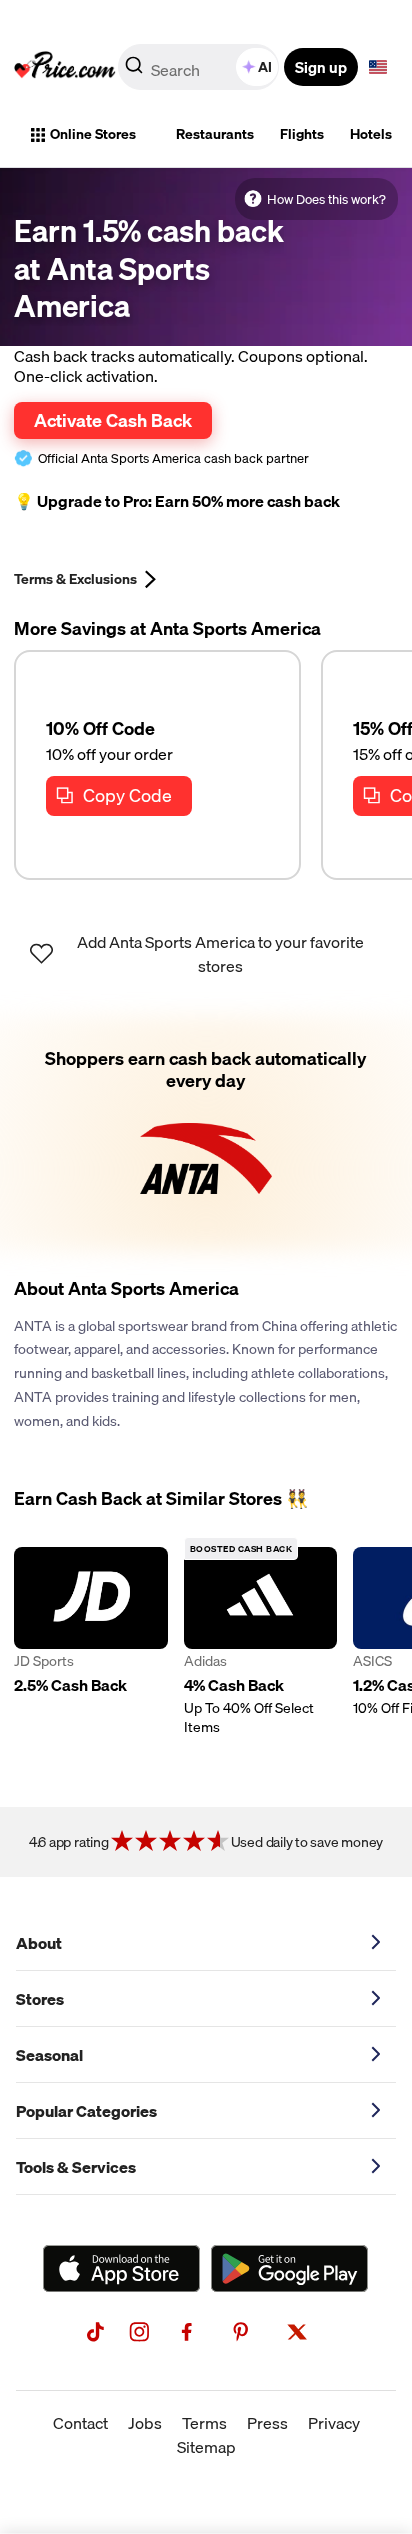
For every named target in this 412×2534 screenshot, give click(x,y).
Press (267, 2423)
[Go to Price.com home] (65, 67)
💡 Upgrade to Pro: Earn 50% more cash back (177, 501)
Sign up (321, 67)
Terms (204, 2423)
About (39, 1943)
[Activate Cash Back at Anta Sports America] (206, 1133)
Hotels (371, 134)
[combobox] (200, 67)
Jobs (145, 2423)
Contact (80, 2423)
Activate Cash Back (113, 420)
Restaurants (215, 134)
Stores (40, 1999)
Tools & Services (76, 2167)
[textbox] (378, 67)
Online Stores (93, 134)
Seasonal (49, 2055)
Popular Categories (86, 2111)
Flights (302, 134)
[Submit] (134, 71)
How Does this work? (326, 199)
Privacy (334, 2423)
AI (265, 67)
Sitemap (206, 2447)
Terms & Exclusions (75, 579)
